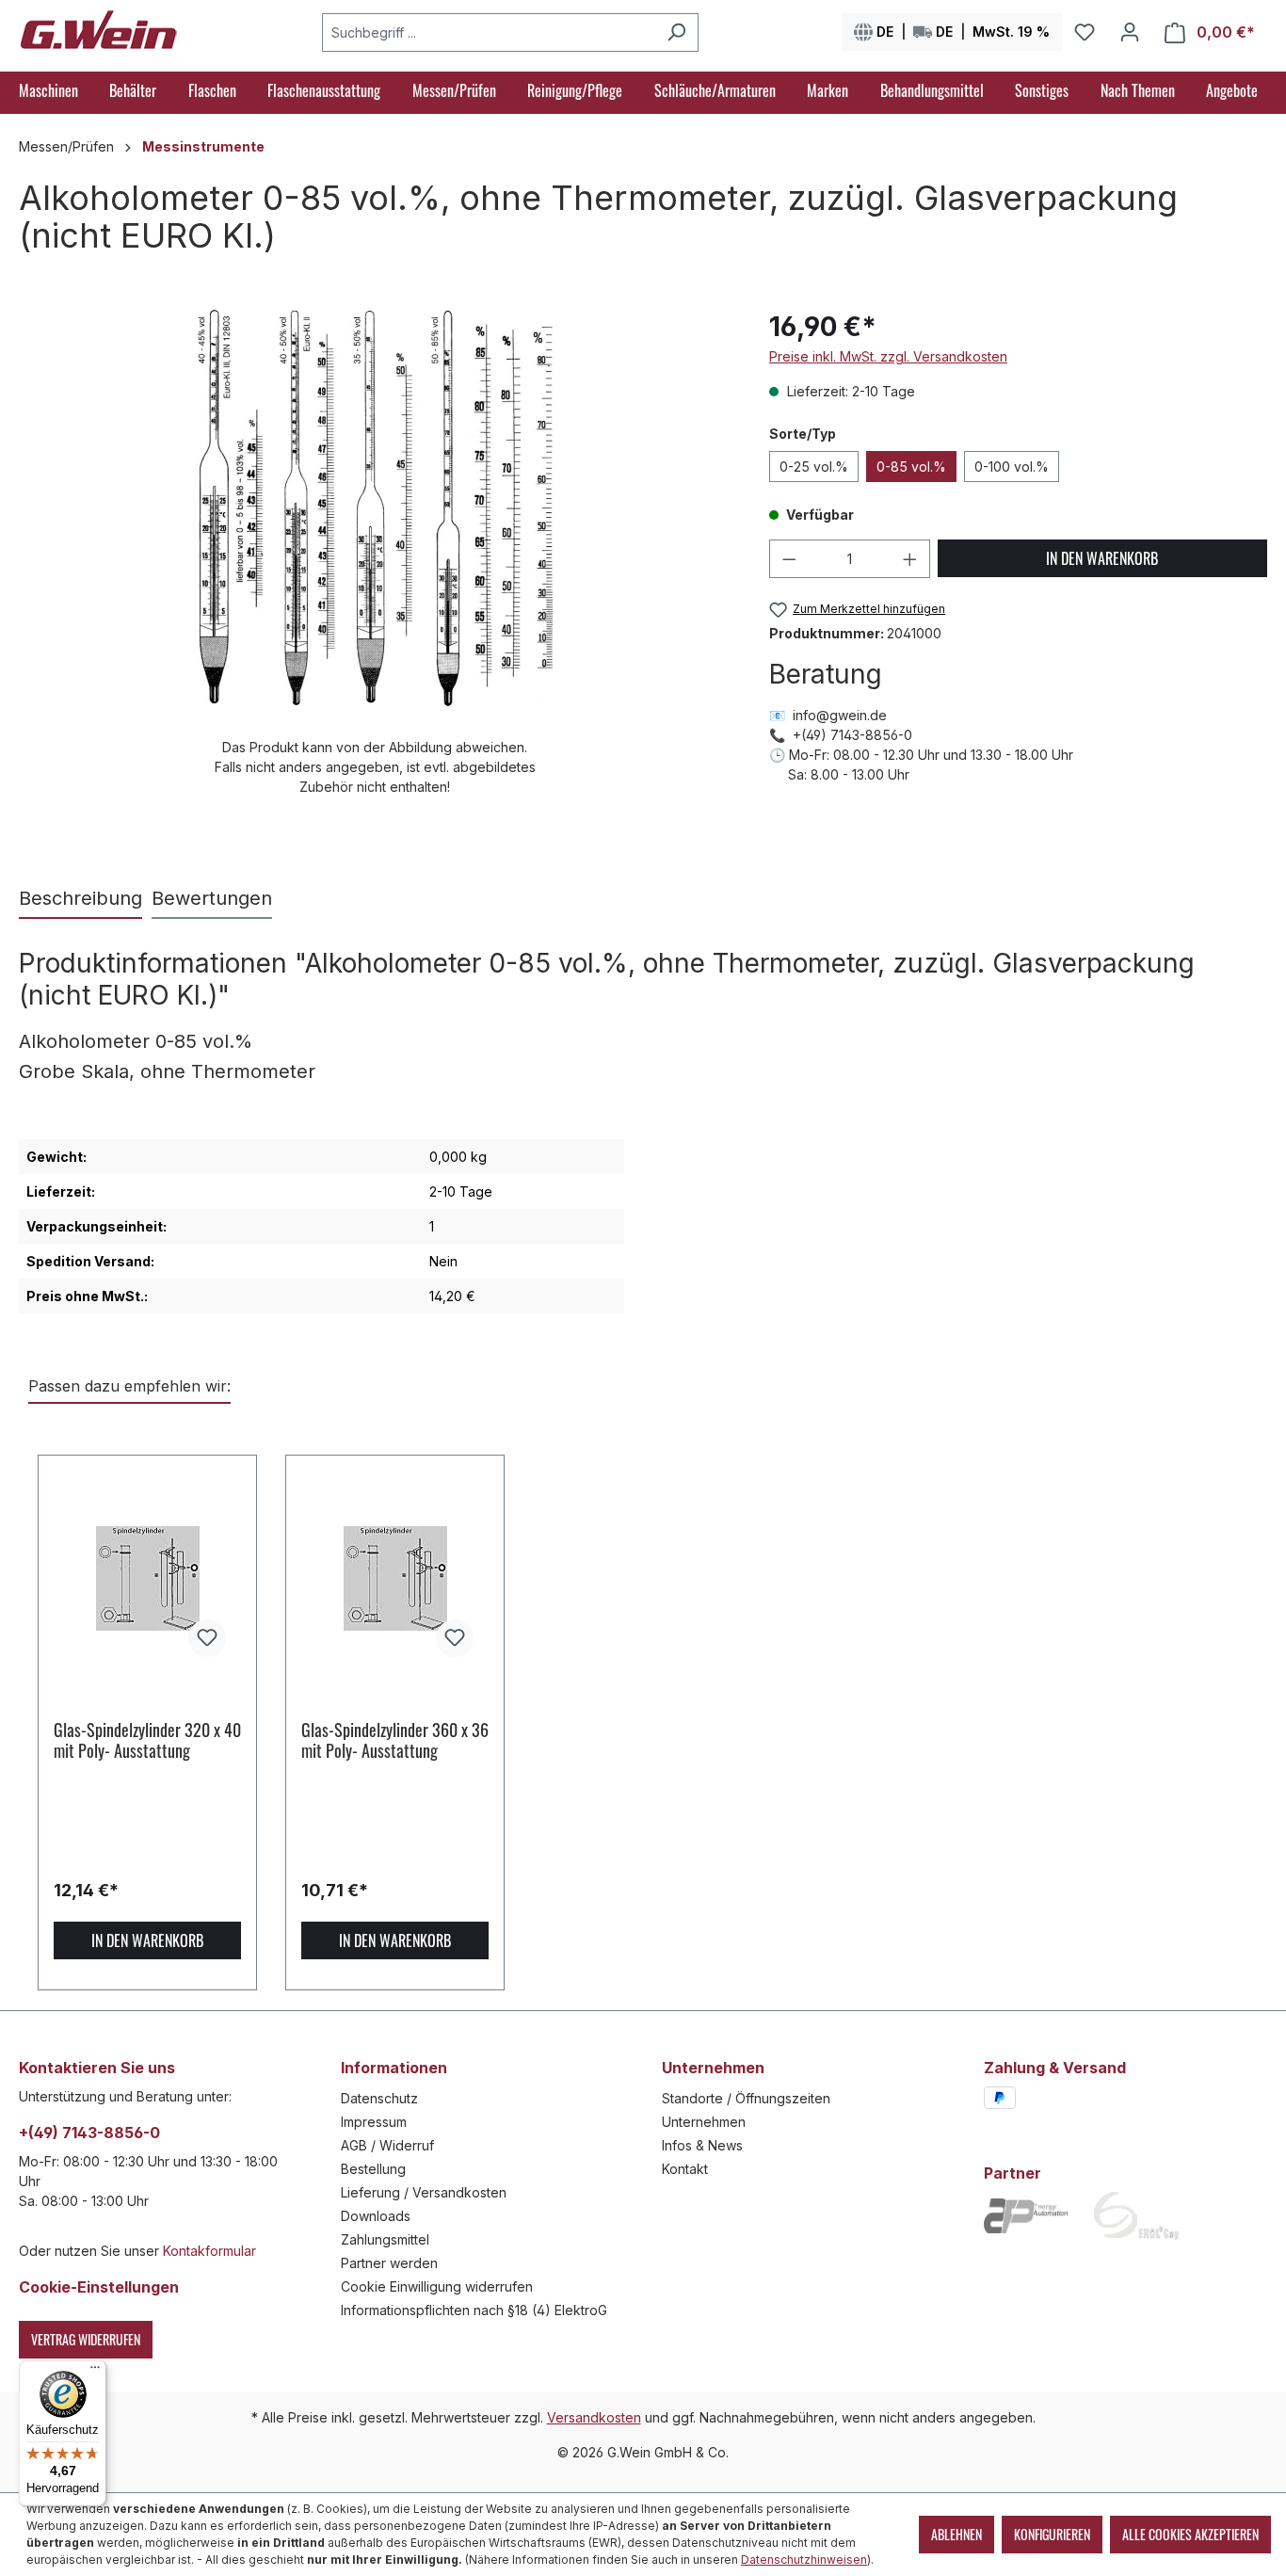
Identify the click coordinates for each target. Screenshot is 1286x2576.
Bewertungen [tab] (212, 898)
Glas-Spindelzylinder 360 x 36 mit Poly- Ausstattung (395, 1740)
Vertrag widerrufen (86, 2339)
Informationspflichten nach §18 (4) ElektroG (474, 2310)
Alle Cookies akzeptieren (1190, 2534)
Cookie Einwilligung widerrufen (437, 2286)
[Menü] (95, 2372)
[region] (375, 552)
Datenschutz (379, 2098)
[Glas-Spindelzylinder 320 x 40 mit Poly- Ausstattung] (147, 1578)
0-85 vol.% (911, 467)
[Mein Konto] (1130, 32)
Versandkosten (594, 2417)
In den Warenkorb (1102, 558)
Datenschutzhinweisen (804, 2560)
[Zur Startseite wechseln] (99, 28)
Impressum (374, 2122)
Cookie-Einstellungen (99, 2287)
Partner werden (389, 2263)
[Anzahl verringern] (789, 559)
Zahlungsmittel (385, 2239)
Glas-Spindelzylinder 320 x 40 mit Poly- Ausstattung (147, 1740)
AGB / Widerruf (387, 2145)
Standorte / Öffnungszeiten (746, 2098)
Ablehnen (956, 2534)
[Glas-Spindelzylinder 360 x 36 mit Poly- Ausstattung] (395, 1578)
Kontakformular (209, 2251)
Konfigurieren (1052, 2534)
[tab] (80, 899)
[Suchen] (676, 32)
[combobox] (489, 32)
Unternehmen (704, 2122)
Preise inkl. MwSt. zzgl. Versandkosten (888, 356)
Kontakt (685, 2169)
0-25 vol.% (814, 467)
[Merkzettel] (1085, 32)
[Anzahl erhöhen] (910, 559)
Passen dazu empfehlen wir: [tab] (129, 1386)
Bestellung (373, 2169)
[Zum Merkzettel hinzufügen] (207, 1638)
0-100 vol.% (1012, 467)
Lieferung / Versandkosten (424, 2192)
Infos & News (702, 2145)
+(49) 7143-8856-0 (89, 2133)
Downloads (376, 2216)
